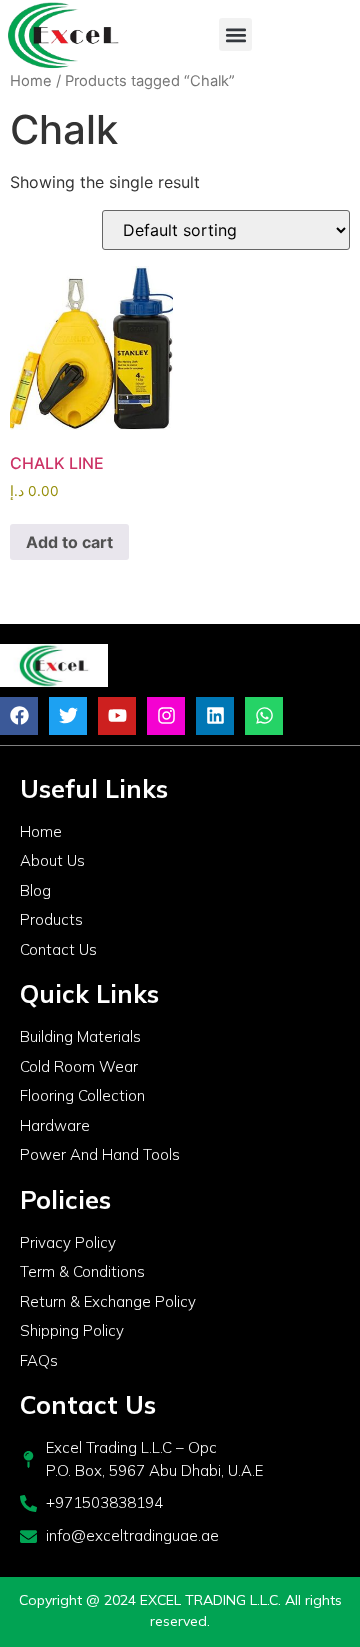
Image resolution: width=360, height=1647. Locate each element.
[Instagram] (166, 716)
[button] (235, 34)
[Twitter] (68, 716)
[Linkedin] (215, 716)
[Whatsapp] (264, 716)
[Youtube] (117, 716)
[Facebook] (19, 716)
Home (31, 81)
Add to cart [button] (69, 542)
